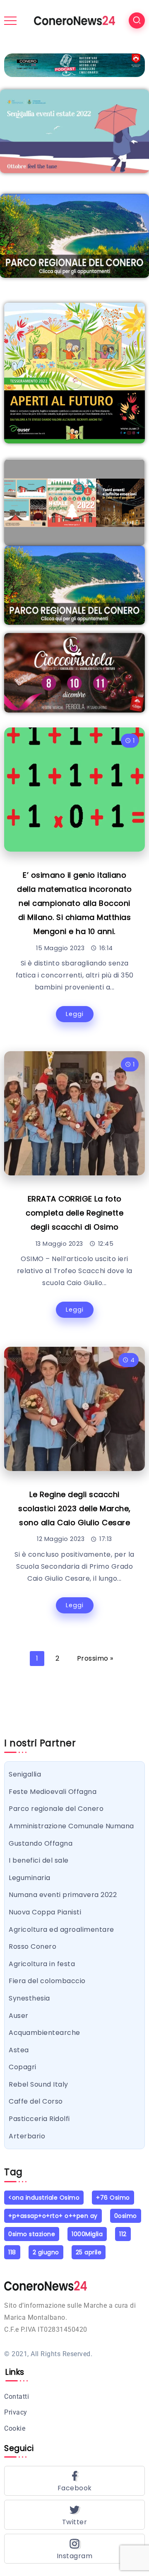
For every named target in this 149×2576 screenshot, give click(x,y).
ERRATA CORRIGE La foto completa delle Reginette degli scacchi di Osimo (74, 1213)
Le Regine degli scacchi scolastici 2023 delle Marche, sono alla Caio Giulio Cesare (74, 1508)
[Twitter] (74, 2515)
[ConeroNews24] (74, 20)
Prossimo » (95, 1658)
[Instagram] (74, 2549)
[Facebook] (74, 2481)
